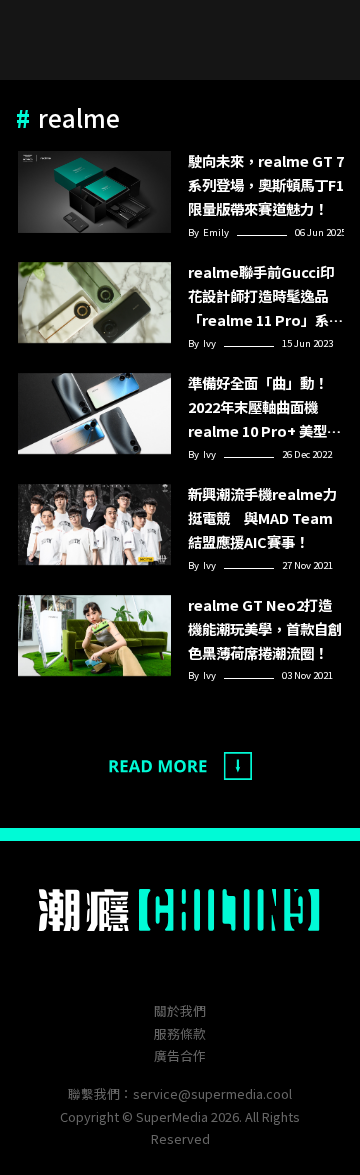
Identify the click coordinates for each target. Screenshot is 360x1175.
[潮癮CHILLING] (180, 910)
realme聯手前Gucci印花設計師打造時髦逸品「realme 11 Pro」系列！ (261, 296)
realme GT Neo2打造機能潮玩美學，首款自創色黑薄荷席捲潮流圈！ (265, 628)
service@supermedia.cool (212, 1093)
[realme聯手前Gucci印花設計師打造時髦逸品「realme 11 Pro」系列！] (94, 303)
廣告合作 (180, 1055)
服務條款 (180, 1033)
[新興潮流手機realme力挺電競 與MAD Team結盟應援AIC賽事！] (94, 525)
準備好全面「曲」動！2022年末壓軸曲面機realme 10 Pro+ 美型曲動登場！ (264, 407)
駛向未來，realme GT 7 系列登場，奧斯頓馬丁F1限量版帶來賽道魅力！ (266, 184)
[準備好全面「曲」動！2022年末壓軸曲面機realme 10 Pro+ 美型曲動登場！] (94, 414)
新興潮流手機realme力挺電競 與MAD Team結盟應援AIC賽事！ (262, 517)
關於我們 (180, 1010)
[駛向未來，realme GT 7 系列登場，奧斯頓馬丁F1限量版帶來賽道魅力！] (94, 192)
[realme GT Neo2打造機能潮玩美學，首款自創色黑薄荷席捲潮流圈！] (94, 636)
